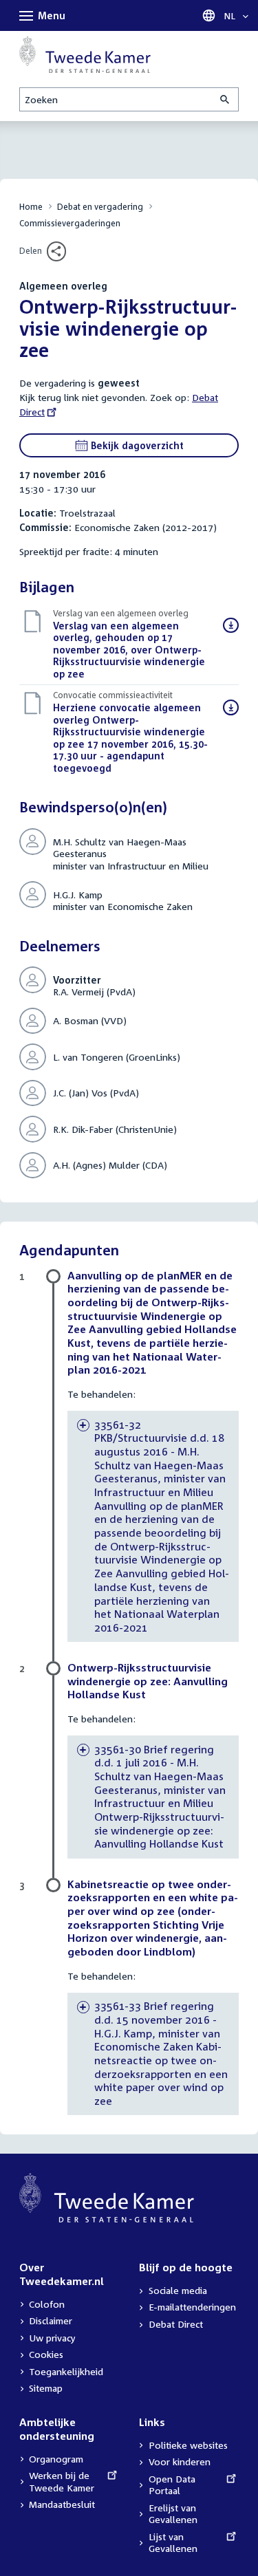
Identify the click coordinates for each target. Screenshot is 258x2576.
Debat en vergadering (100, 207)
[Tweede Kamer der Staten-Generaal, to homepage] (85, 54)
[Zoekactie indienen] (226, 99)
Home (31, 207)
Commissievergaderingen (70, 223)
